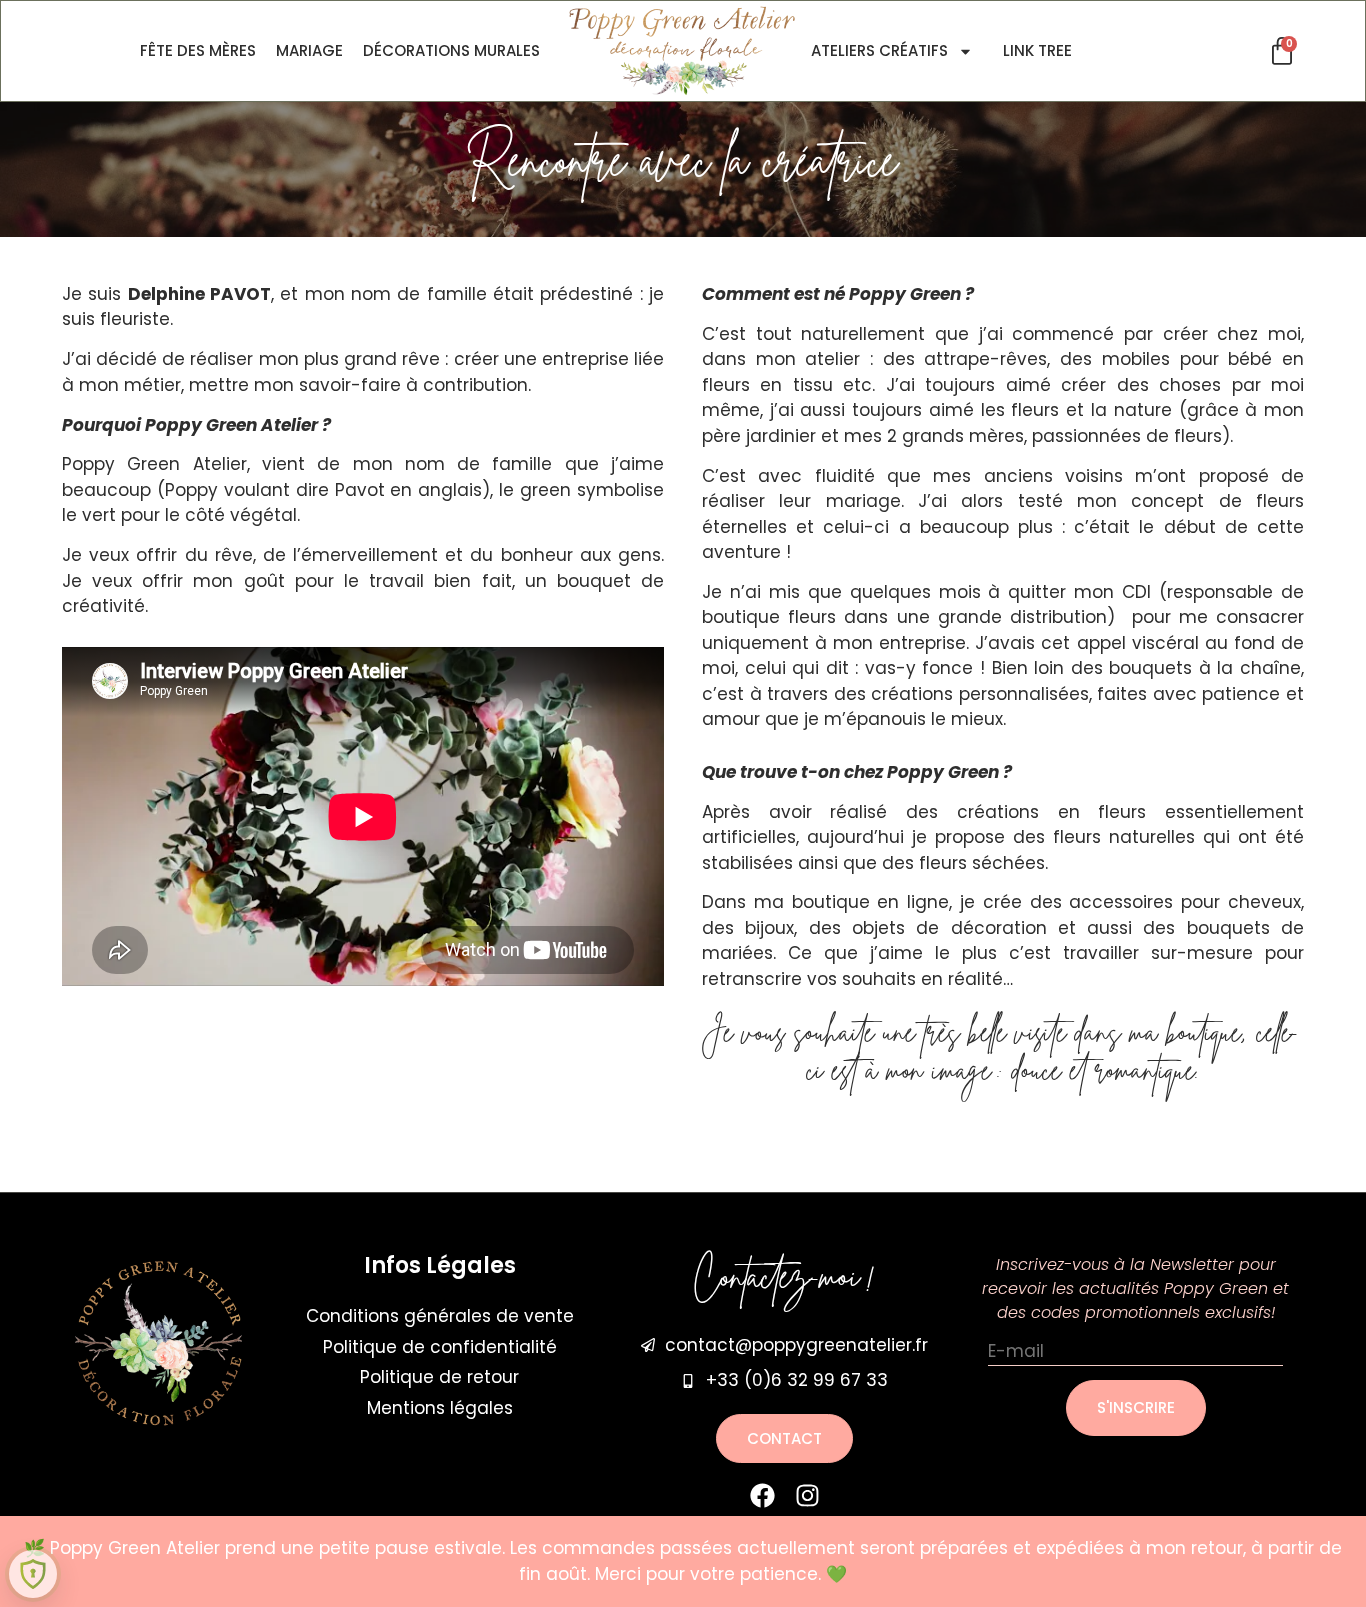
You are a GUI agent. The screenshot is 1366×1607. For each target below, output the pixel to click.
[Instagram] (807, 1495)
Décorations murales (451, 51)
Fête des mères (198, 51)
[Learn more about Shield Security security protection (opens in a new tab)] (33, 1574)
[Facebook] (762, 1495)
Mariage (309, 51)
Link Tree (1037, 51)
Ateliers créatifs (879, 51)
